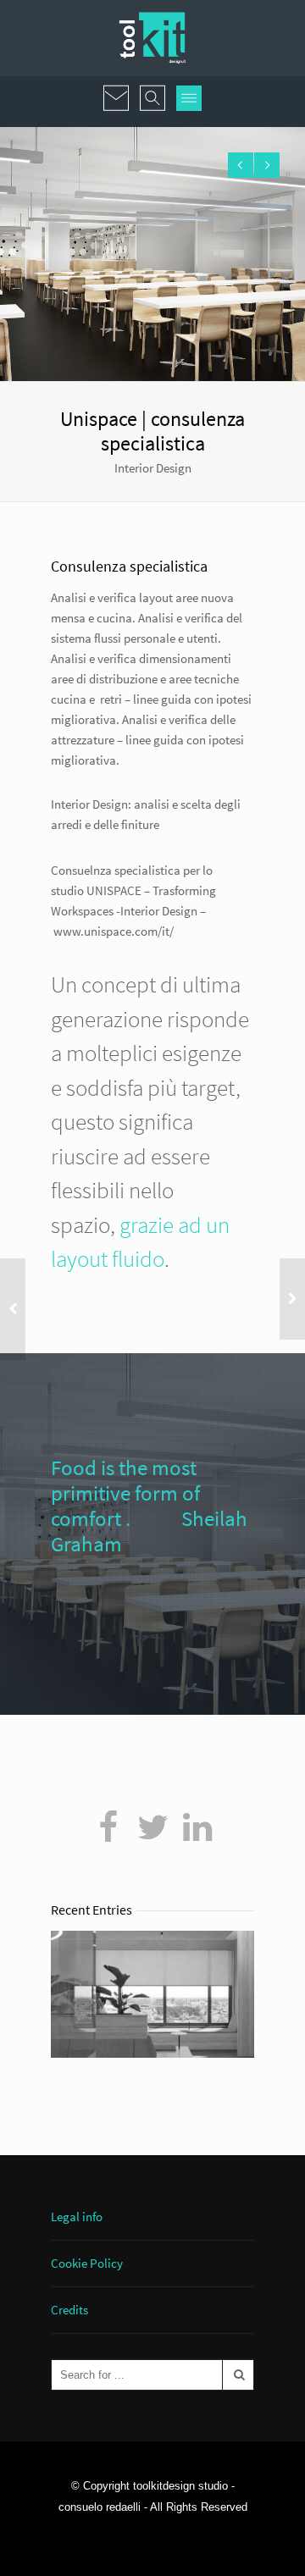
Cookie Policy (87, 2263)
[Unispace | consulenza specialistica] (108, 1827)
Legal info (77, 2217)
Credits (69, 2310)
